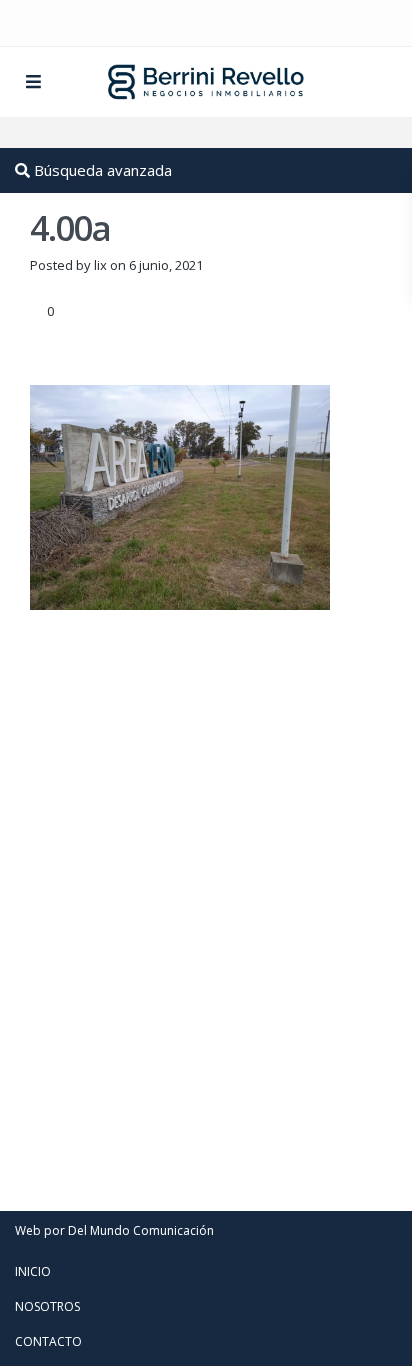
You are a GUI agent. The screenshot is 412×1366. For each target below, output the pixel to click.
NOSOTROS (47, 1306)
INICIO (33, 1271)
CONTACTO (48, 1341)
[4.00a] (180, 496)
